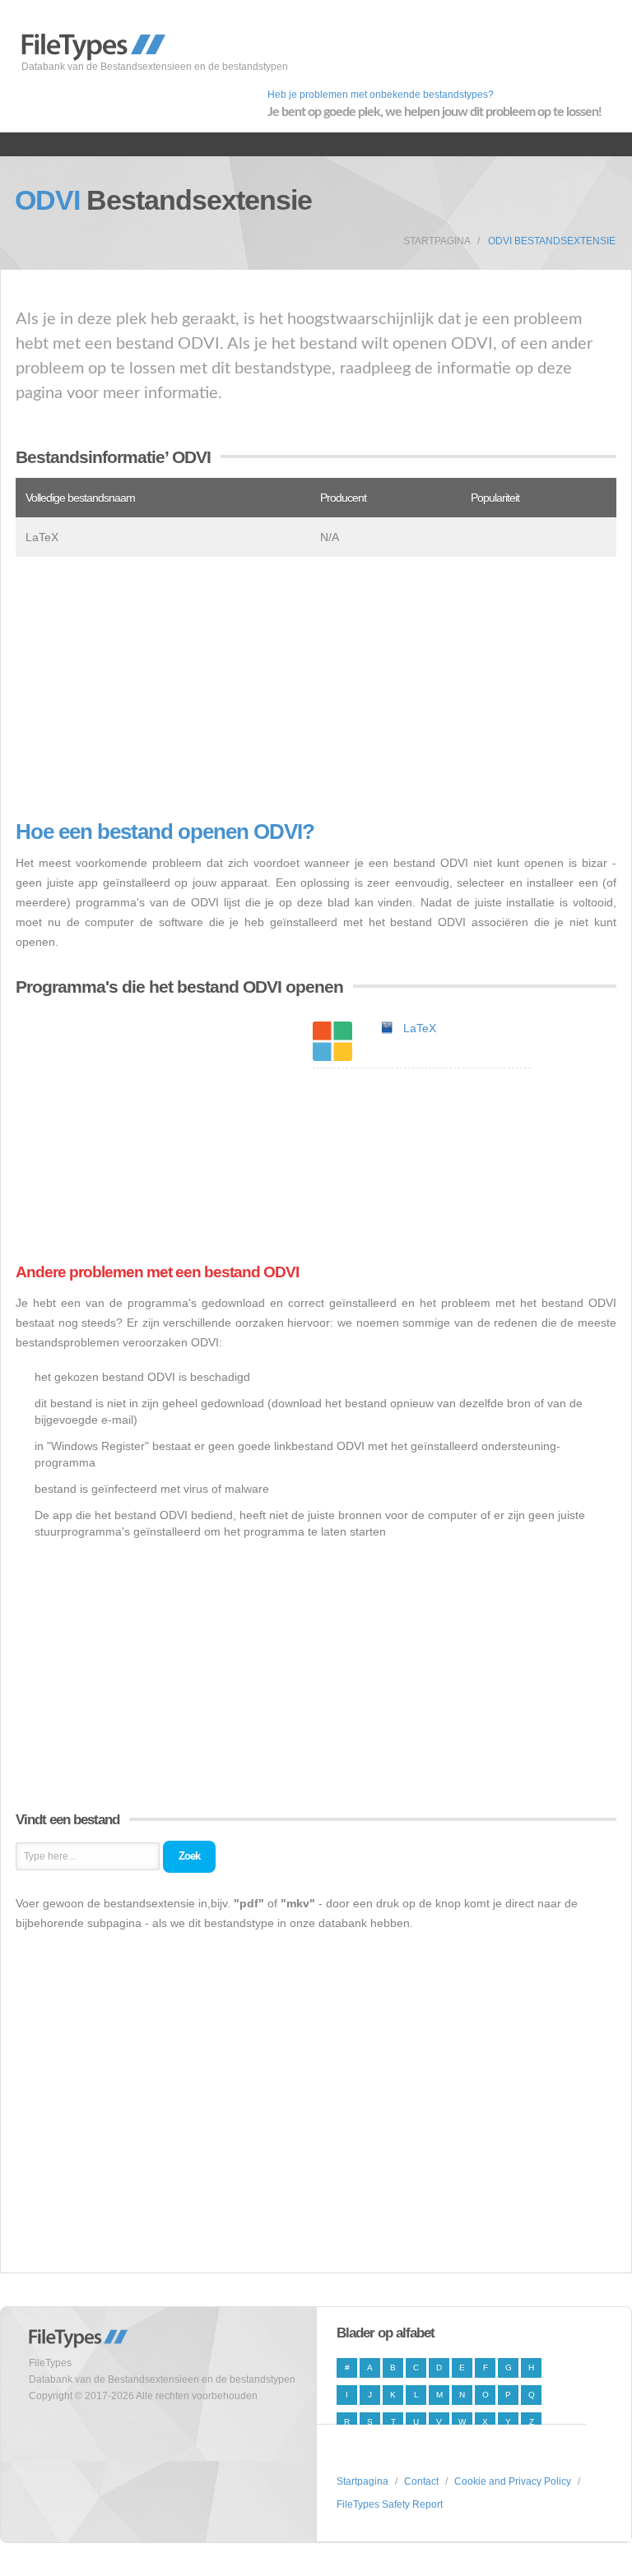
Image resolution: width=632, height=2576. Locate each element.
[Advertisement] (316, 688)
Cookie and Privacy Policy (513, 2481)
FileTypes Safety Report (390, 2504)
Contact (421, 2481)
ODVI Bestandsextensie (552, 241)
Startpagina (437, 241)
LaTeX (420, 1028)
